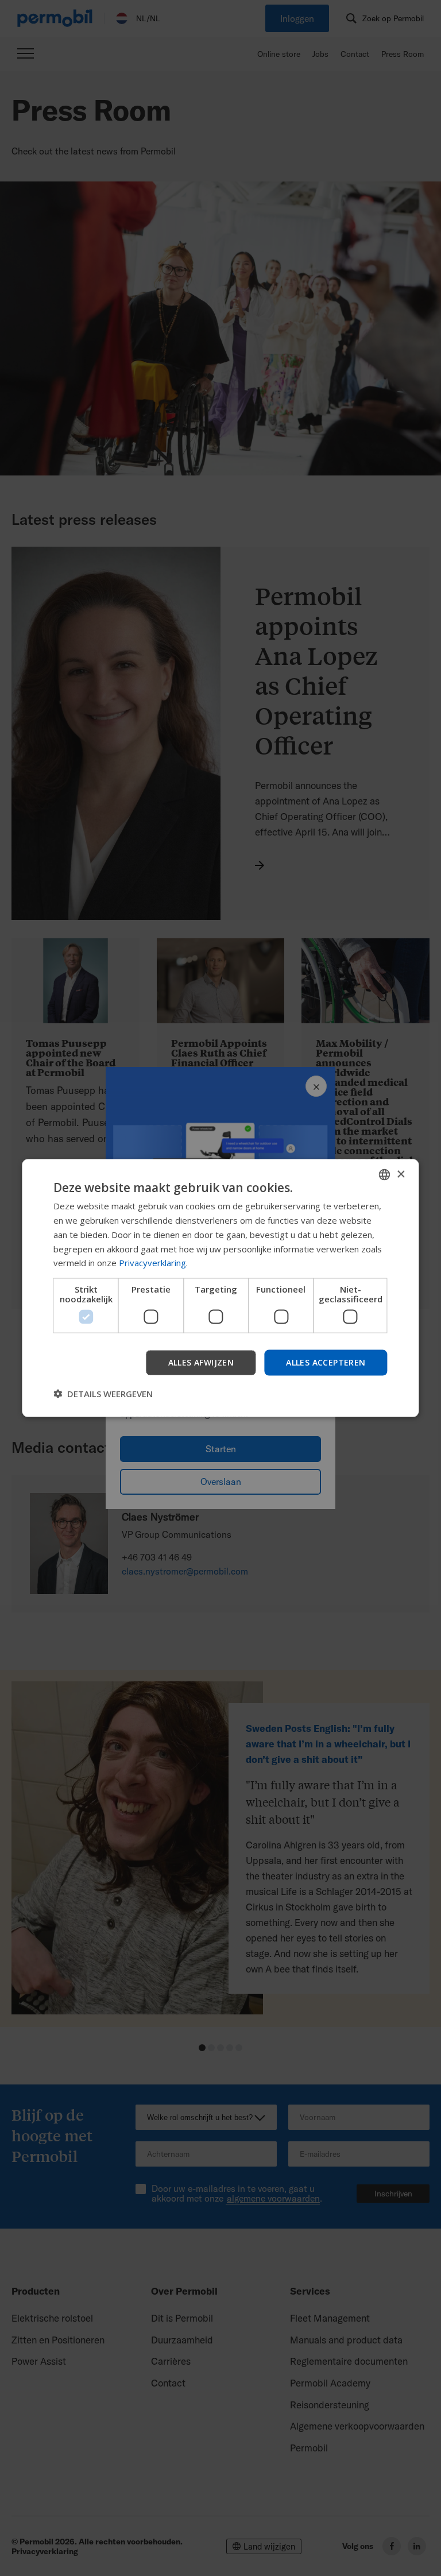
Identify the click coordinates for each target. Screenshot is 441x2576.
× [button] (401, 1174)
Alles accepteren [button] (326, 1362)
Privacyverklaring (152, 1263)
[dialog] (220, 1288)
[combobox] (385, 1175)
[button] (103, 1393)
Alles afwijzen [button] (201, 1362)
